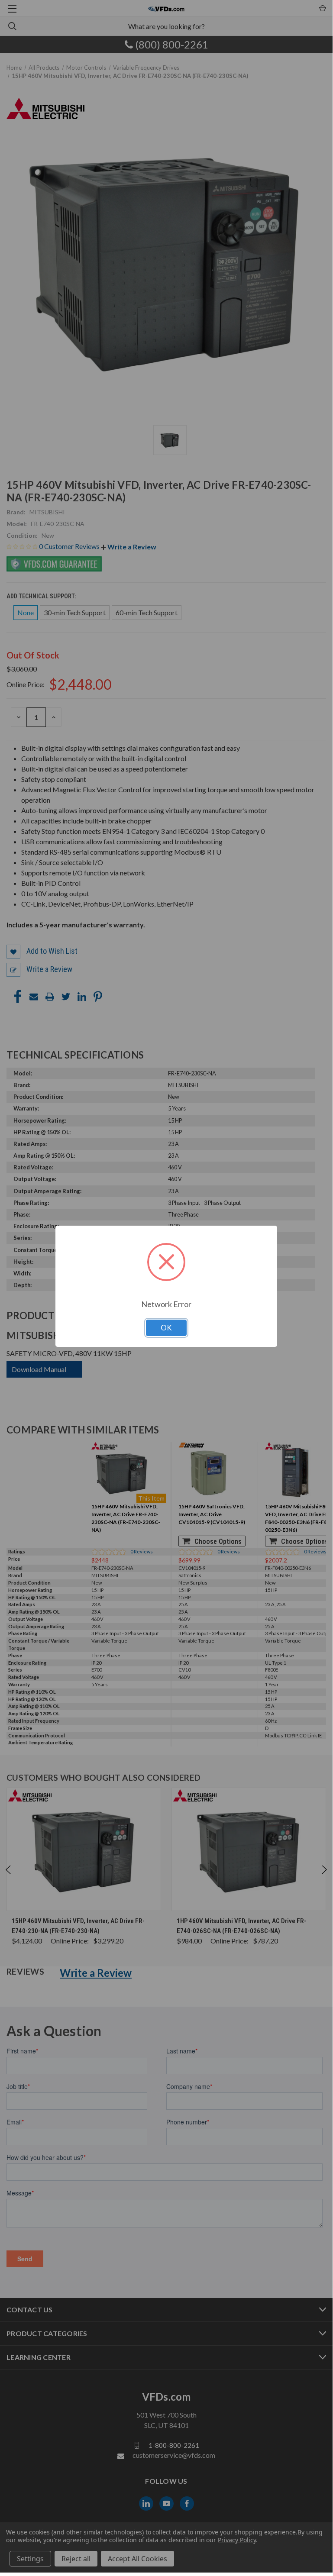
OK (166, 1328)
